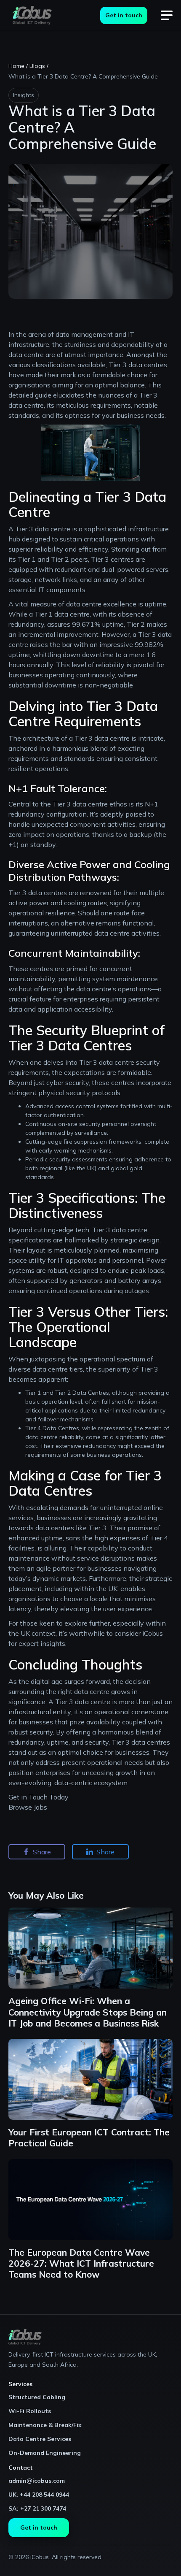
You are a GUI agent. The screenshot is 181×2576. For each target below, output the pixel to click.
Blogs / (39, 66)
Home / (18, 66)
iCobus (152, 1633)
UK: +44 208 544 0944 (39, 2495)
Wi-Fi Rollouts (30, 2411)
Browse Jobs (28, 1807)
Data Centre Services (40, 2439)
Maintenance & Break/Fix (45, 2425)
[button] (167, 16)
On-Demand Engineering (45, 2453)
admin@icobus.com (37, 2481)
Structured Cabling (37, 2397)
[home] (30, 15)
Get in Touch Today (39, 1797)
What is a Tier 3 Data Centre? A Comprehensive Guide (83, 76)
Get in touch (124, 15)
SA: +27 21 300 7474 (37, 2508)
